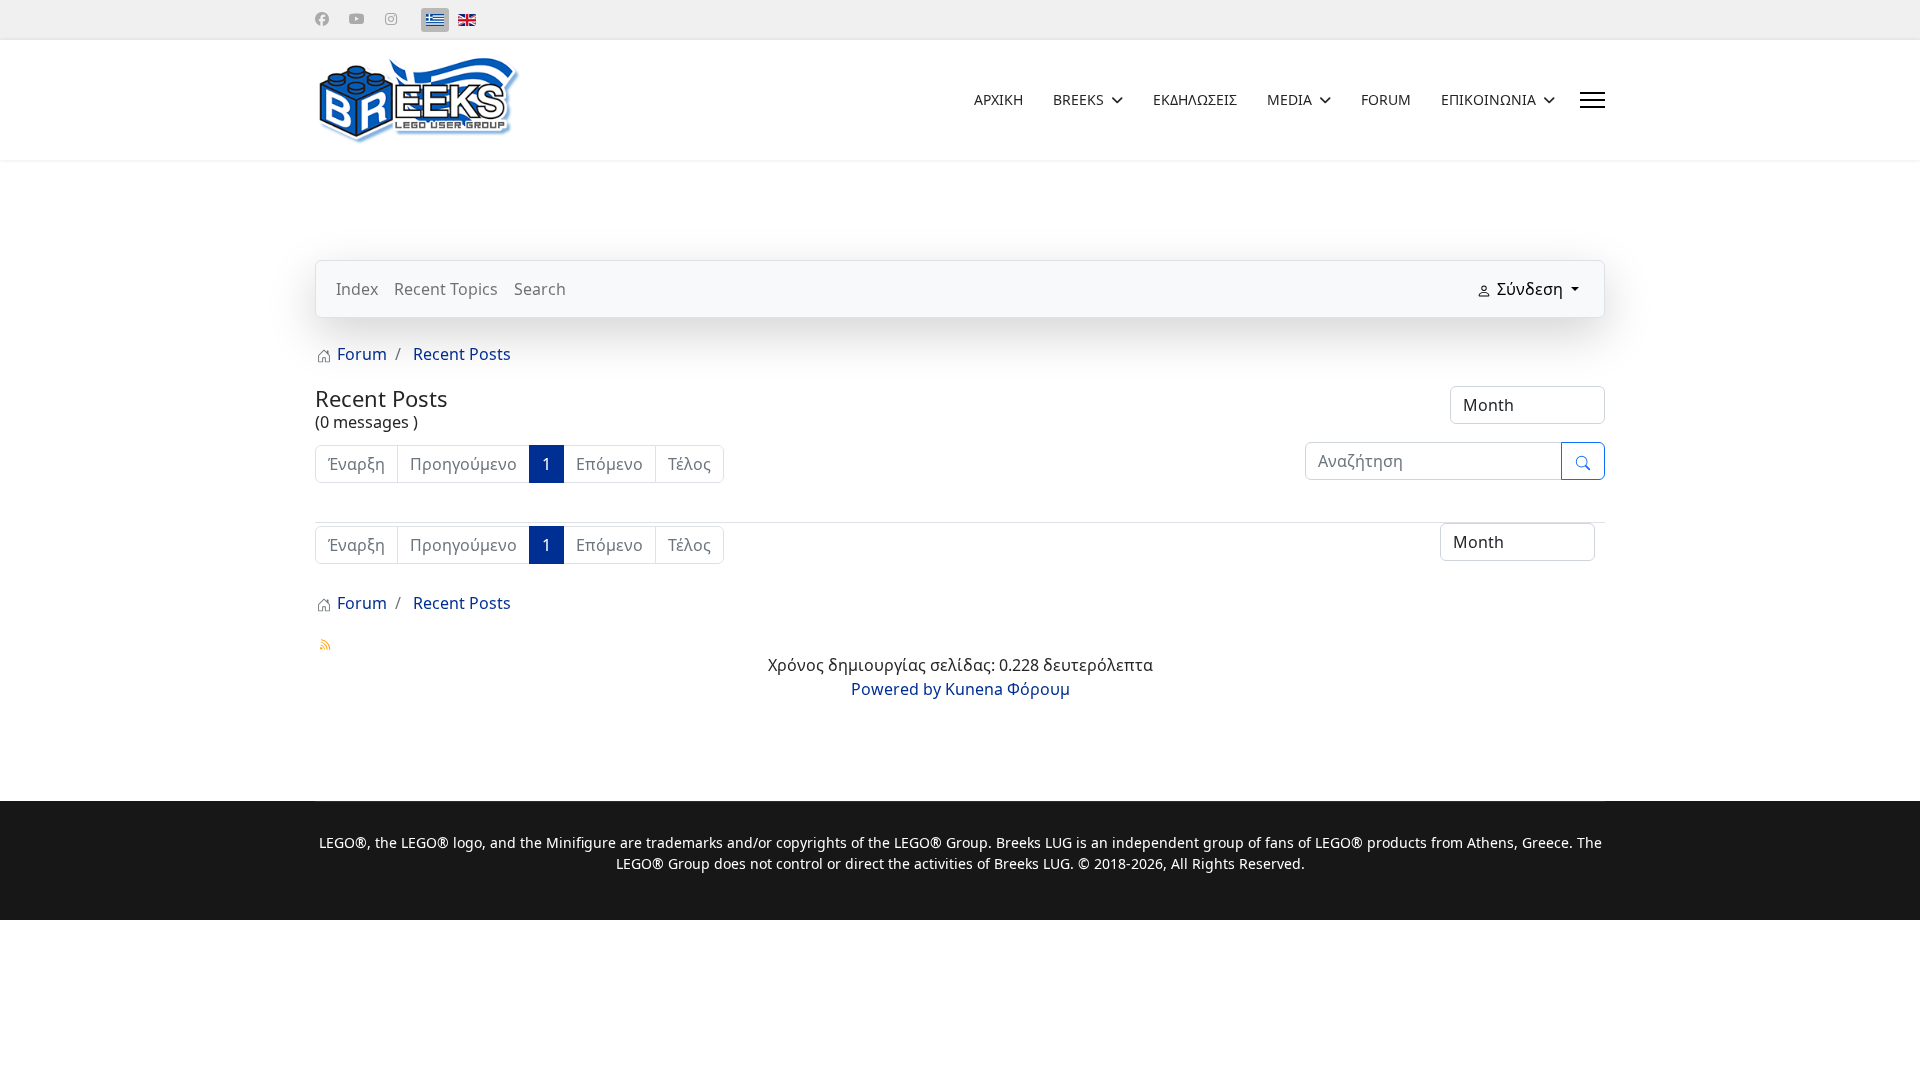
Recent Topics (446, 289)
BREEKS (1078, 99)
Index (357, 289)
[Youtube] (357, 18)
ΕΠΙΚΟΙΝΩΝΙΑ (1488, 99)
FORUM (1386, 99)
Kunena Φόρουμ (1007, 689)
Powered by (896, 689)
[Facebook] (322, 18)
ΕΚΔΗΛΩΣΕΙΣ (1195, 99)
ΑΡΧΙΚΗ (998, 99)
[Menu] (1592, 100)
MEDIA (1289, 99)
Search (540, 289)
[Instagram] (391, 18)
